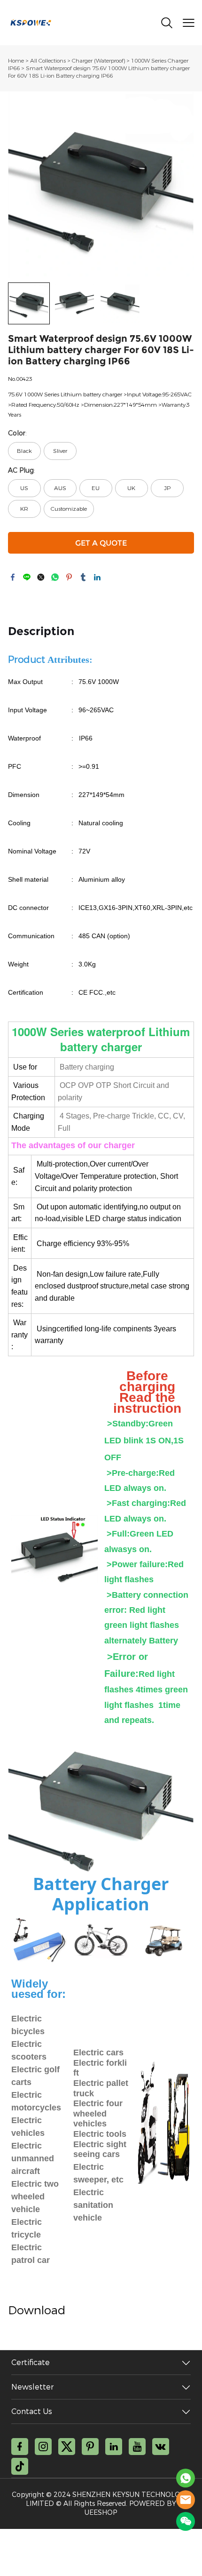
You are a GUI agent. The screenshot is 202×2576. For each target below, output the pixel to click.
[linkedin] (114, 2447)
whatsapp (55, 577)
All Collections (48, 61)
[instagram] (43, 2447)
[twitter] (67, 2447)
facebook (13, 577)
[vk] (161, 2447)
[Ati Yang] (186, 2478)
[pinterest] (90, 2447)
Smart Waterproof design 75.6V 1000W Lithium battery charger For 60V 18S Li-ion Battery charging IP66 (99, 72)
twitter (41, 577)
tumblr (83, 577)
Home (16, 61)
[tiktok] (20, 2466)
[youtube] (137, 2447)
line (27, 577)
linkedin (97, 577)
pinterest (69, 577)
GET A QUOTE (101, 543)
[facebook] (20, 2447)
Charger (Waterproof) (98, 61)
